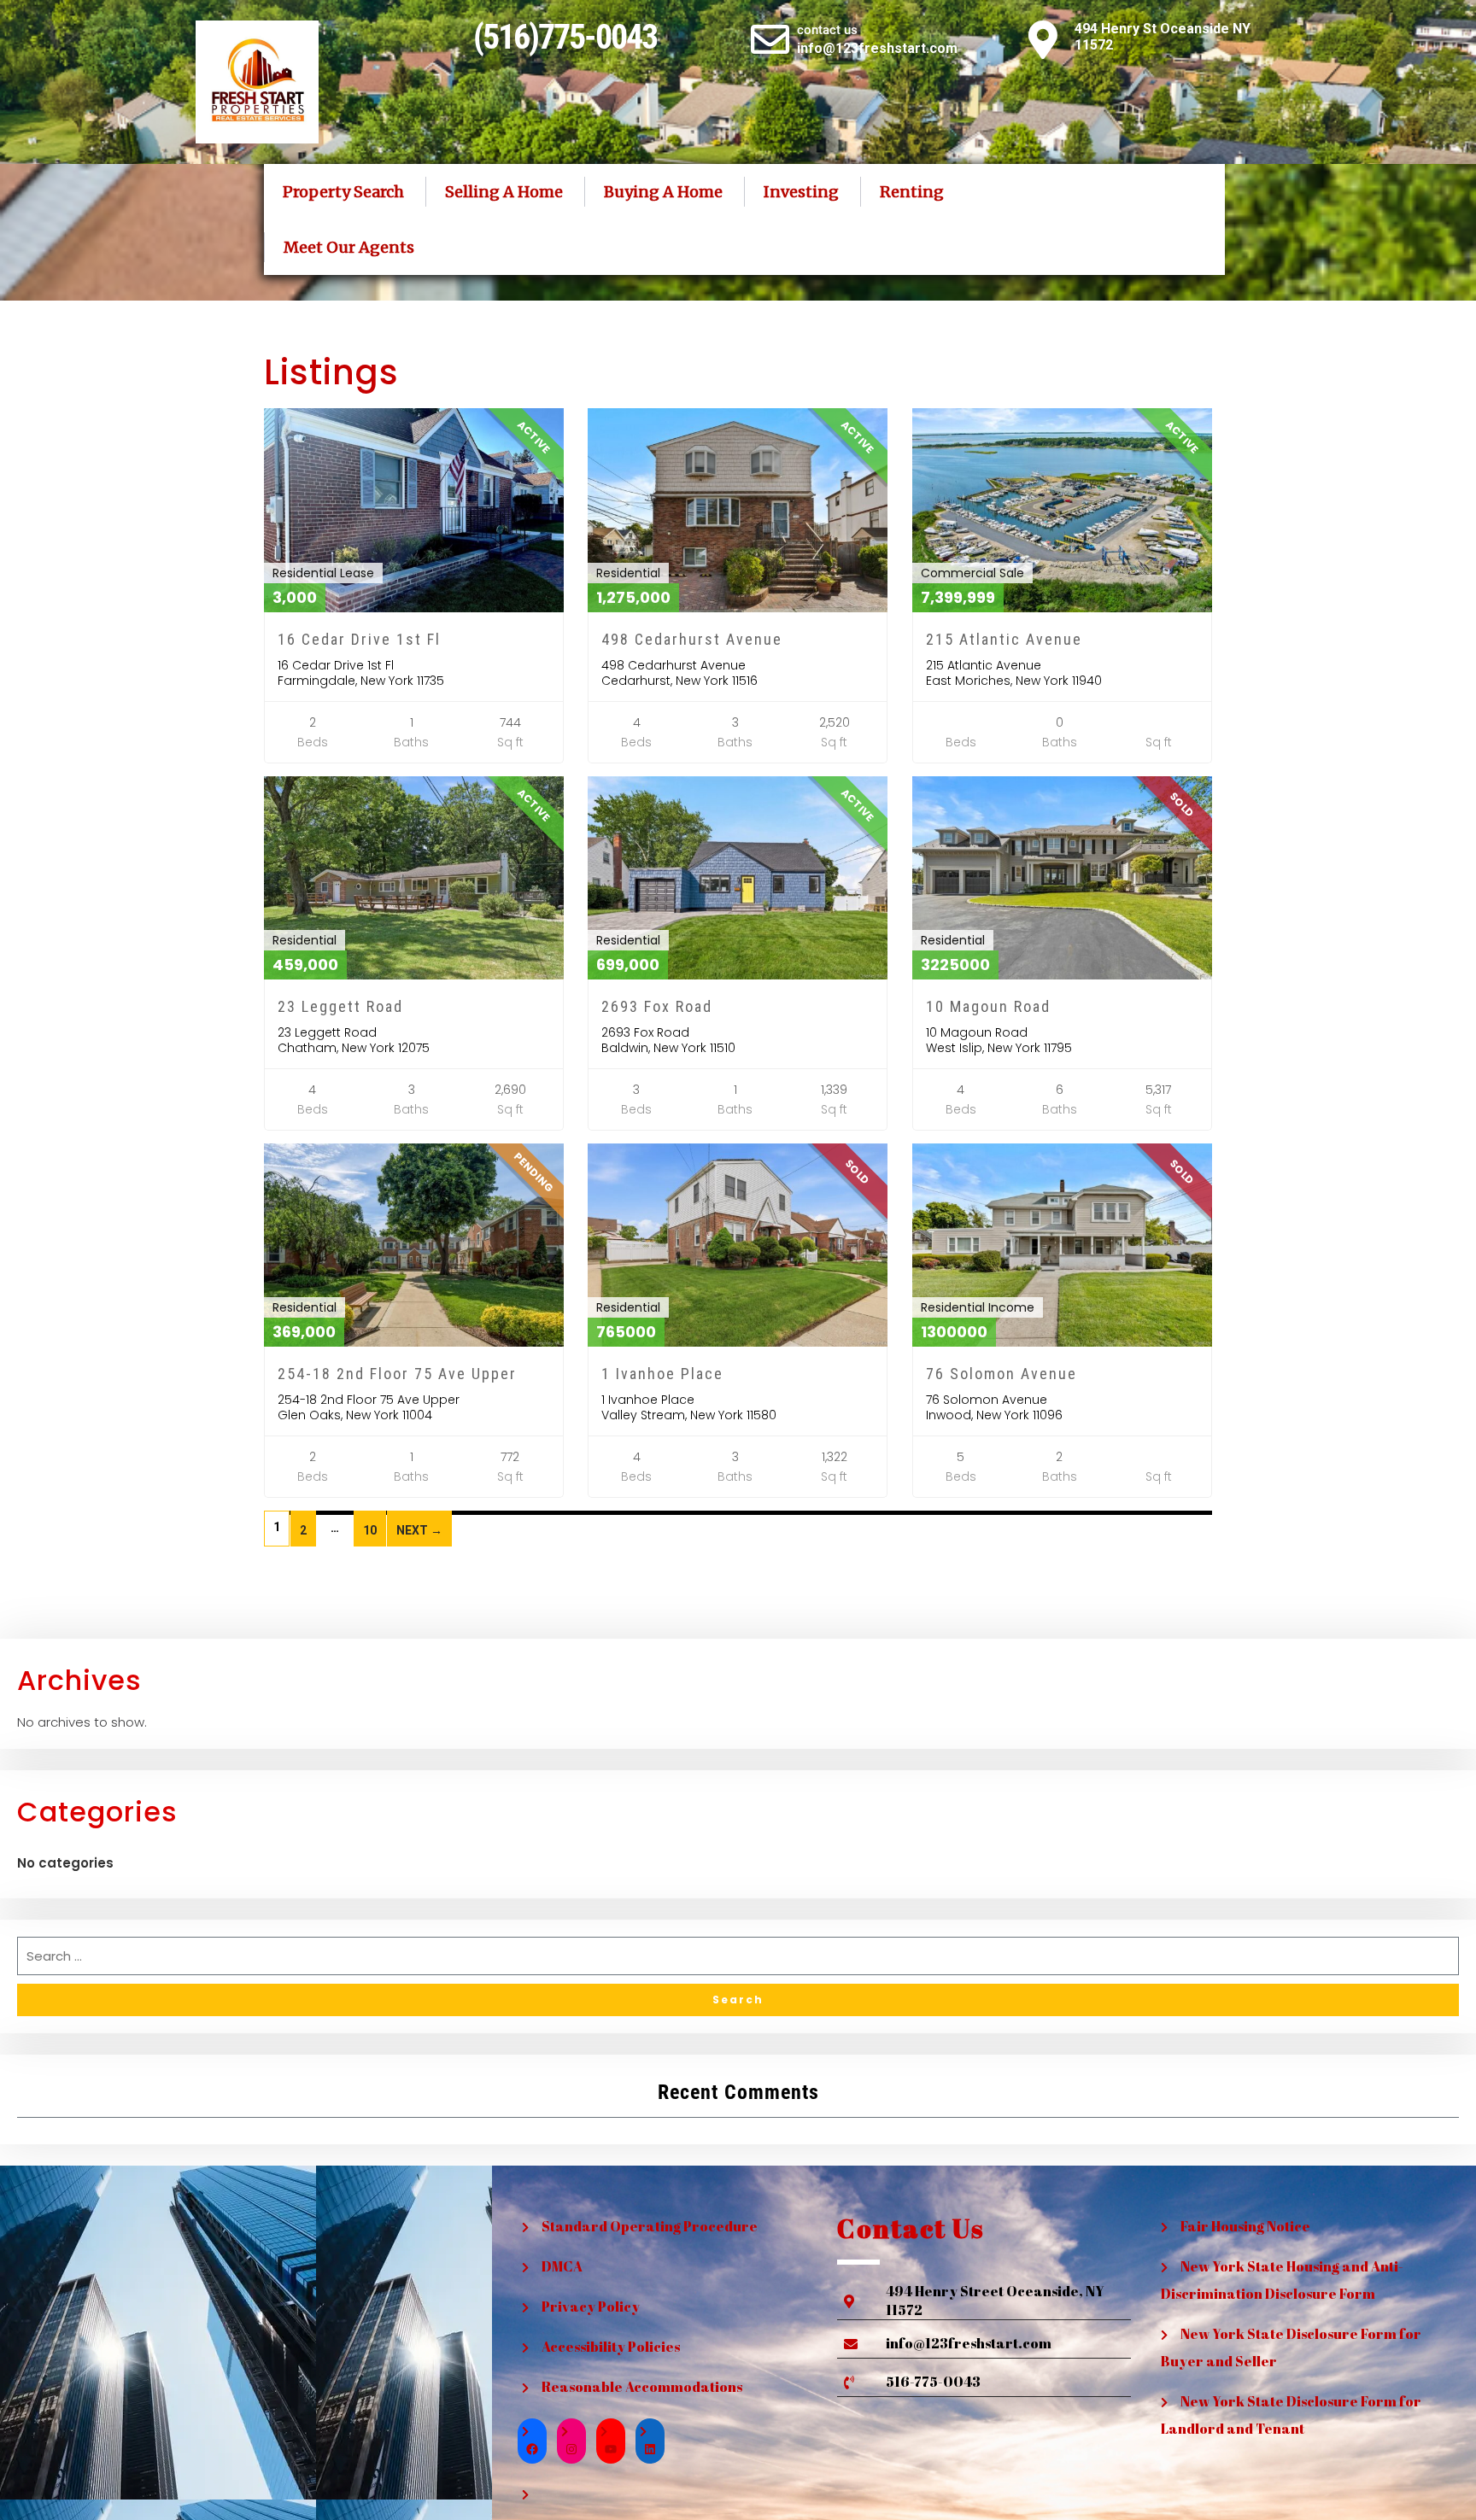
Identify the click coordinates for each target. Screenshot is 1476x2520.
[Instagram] (571, 2449)
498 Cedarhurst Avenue (692, 639)
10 (370, 1530)
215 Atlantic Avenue (1004, 639)
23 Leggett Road (340, 1006)
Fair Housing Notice (1245, 2226)
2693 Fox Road (657, 1006)
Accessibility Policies (611, 2347)
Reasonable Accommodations (642, 2387)
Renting (912, 192)
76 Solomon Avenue (1002, 1374)
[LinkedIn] (650, 2449)
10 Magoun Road (988, 1006)
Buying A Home (663, 192)
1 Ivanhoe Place (662, 1374)
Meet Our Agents (349, 247)
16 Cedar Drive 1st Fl (359, 639)
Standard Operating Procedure (650, 2226)
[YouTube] (611, 2449)
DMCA (562, 2266)
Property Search (343, 192)
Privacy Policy (591, 2307)
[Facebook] (532, 2449)
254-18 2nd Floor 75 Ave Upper (397, 1374)
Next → (419, 1530)
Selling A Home (504, 192)
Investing (801, 192)
